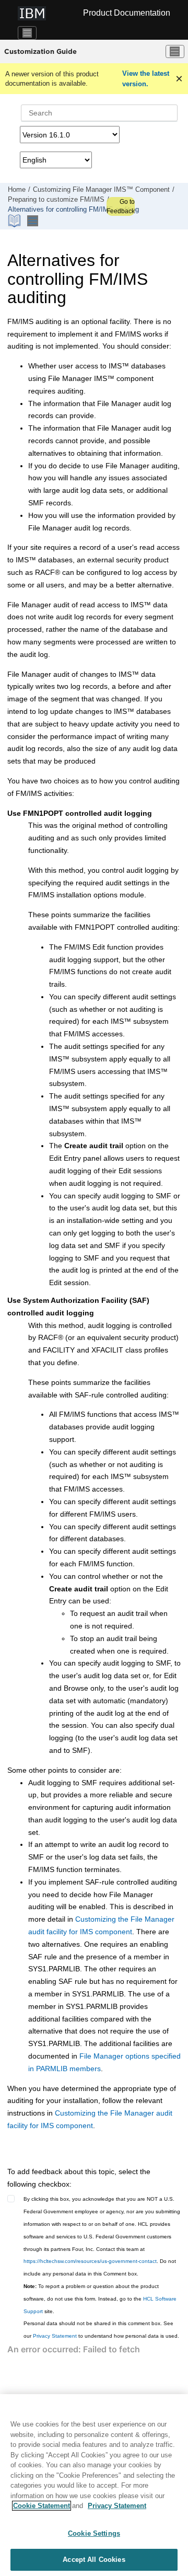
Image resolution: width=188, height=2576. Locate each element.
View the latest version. (146, 79)
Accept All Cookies (94, 2560)
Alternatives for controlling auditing (73, 210)
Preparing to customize (56, 200)
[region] (94, 2485)
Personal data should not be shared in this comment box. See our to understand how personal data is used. (101, 2330)
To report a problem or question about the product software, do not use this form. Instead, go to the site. (100, 2299)
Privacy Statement (55, 2336)
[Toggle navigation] (27, 33)
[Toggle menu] (175, 52)
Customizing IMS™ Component (101, 190)
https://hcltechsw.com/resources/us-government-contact (90, 2261)
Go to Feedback (121, 206)
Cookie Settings (94, 2533)
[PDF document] (15, 221)
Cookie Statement (42, 2506)
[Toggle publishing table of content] (33, 221)
